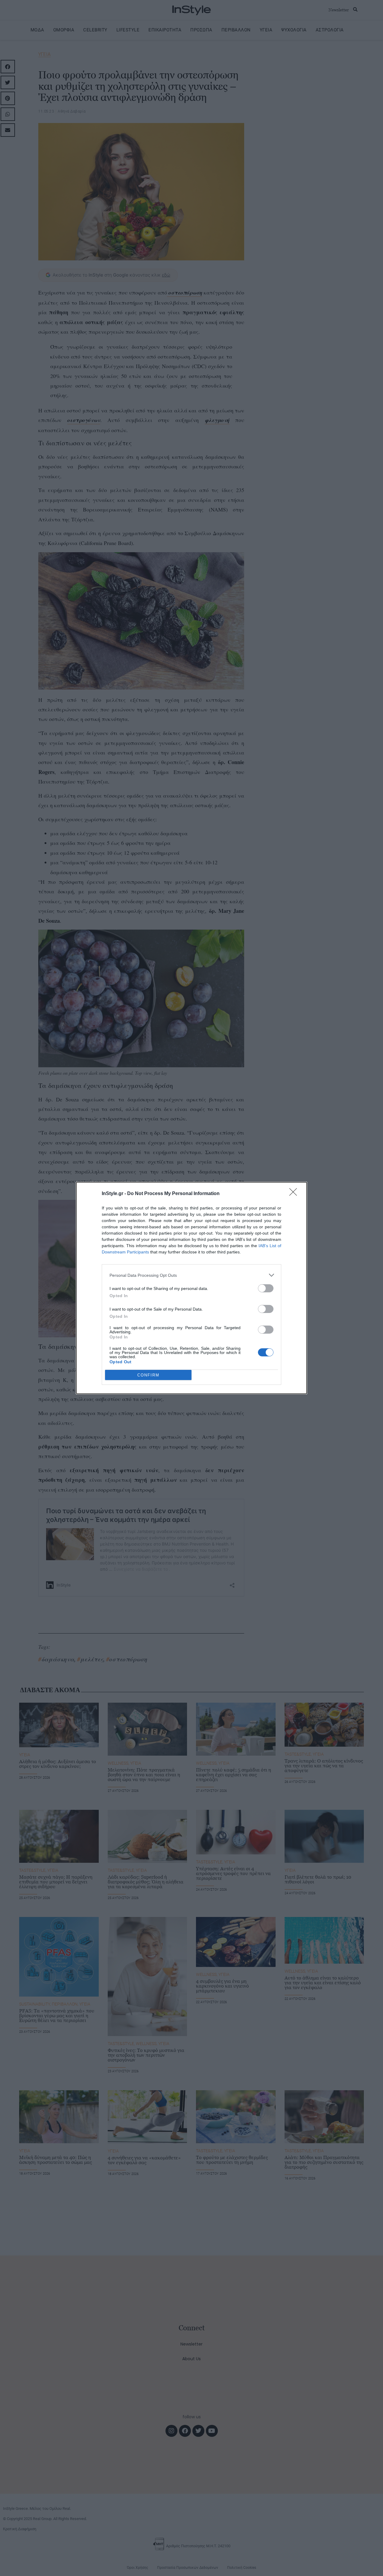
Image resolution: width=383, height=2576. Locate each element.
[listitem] (191, 1275)
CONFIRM (148, 1375)
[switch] (266, 1288)
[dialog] (191, 1288)
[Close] (295, 1194)
